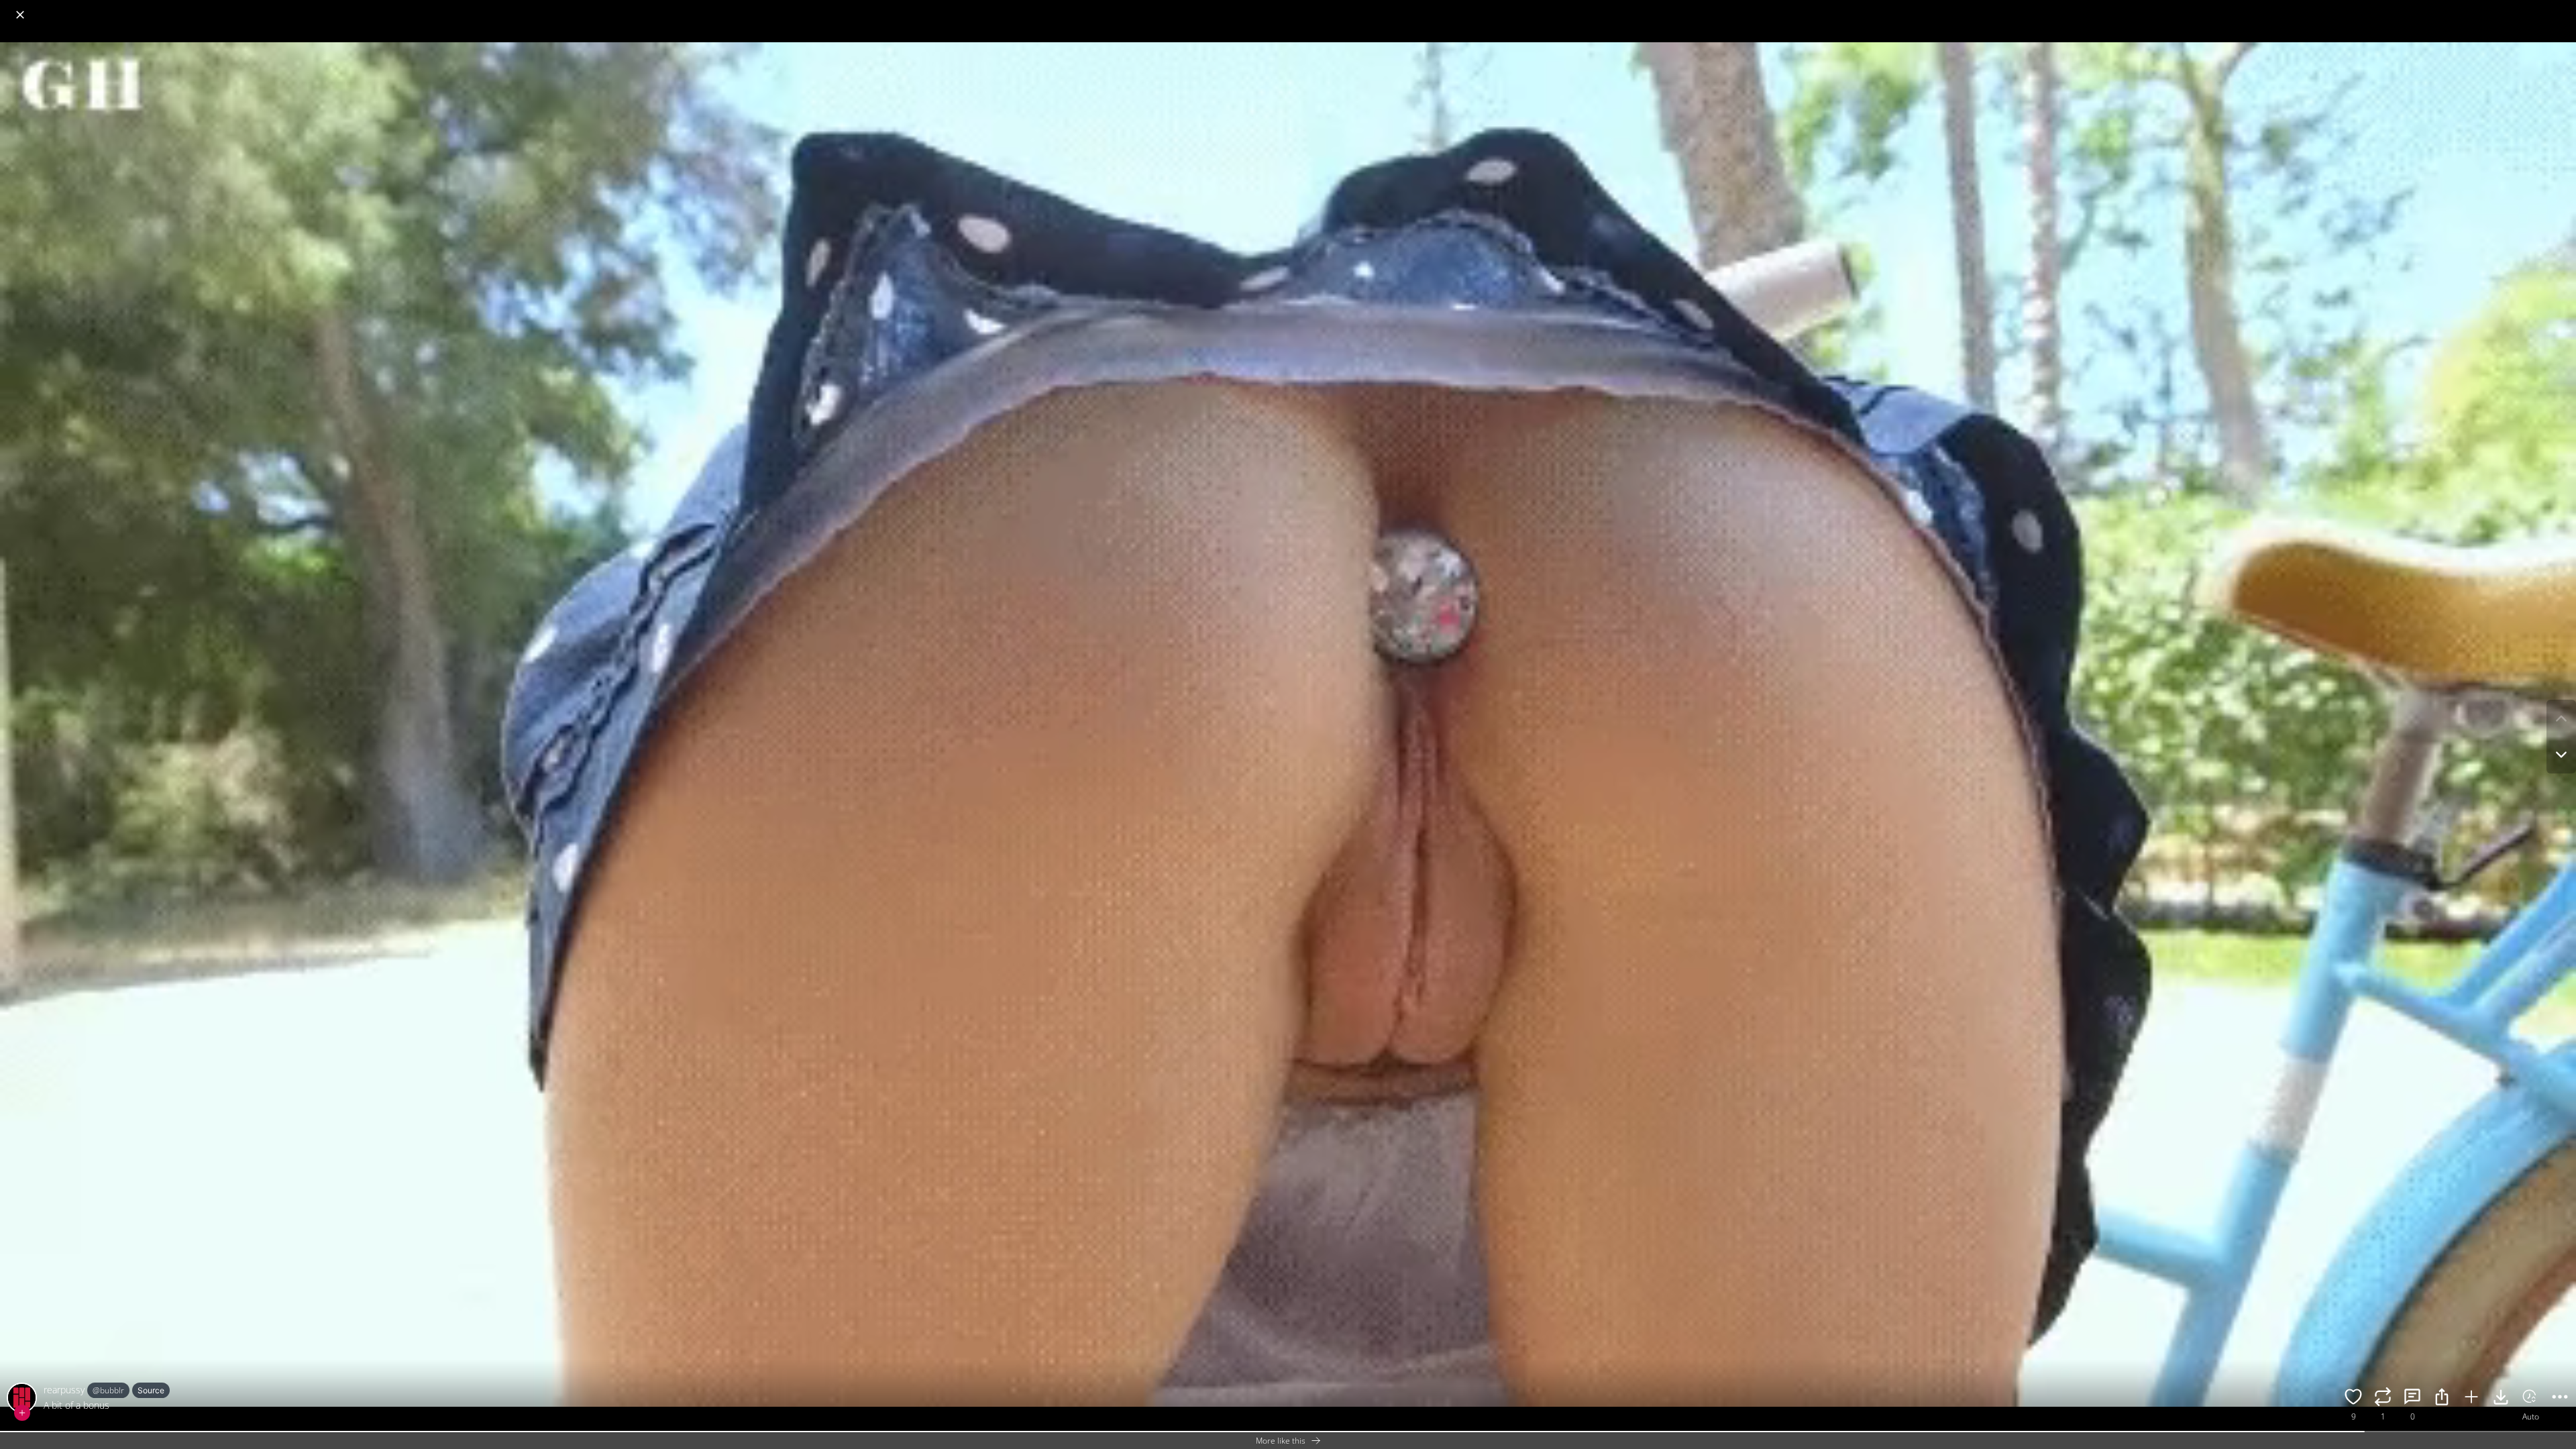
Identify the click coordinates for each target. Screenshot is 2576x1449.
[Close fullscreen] (20, 15)
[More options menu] (2563, 8)
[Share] (2442, 1399)
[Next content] (2561, 755)
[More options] (2560, 1399)
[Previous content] (2561, 718)
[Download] (2501, 1399)
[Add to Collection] (2471, 1399)
